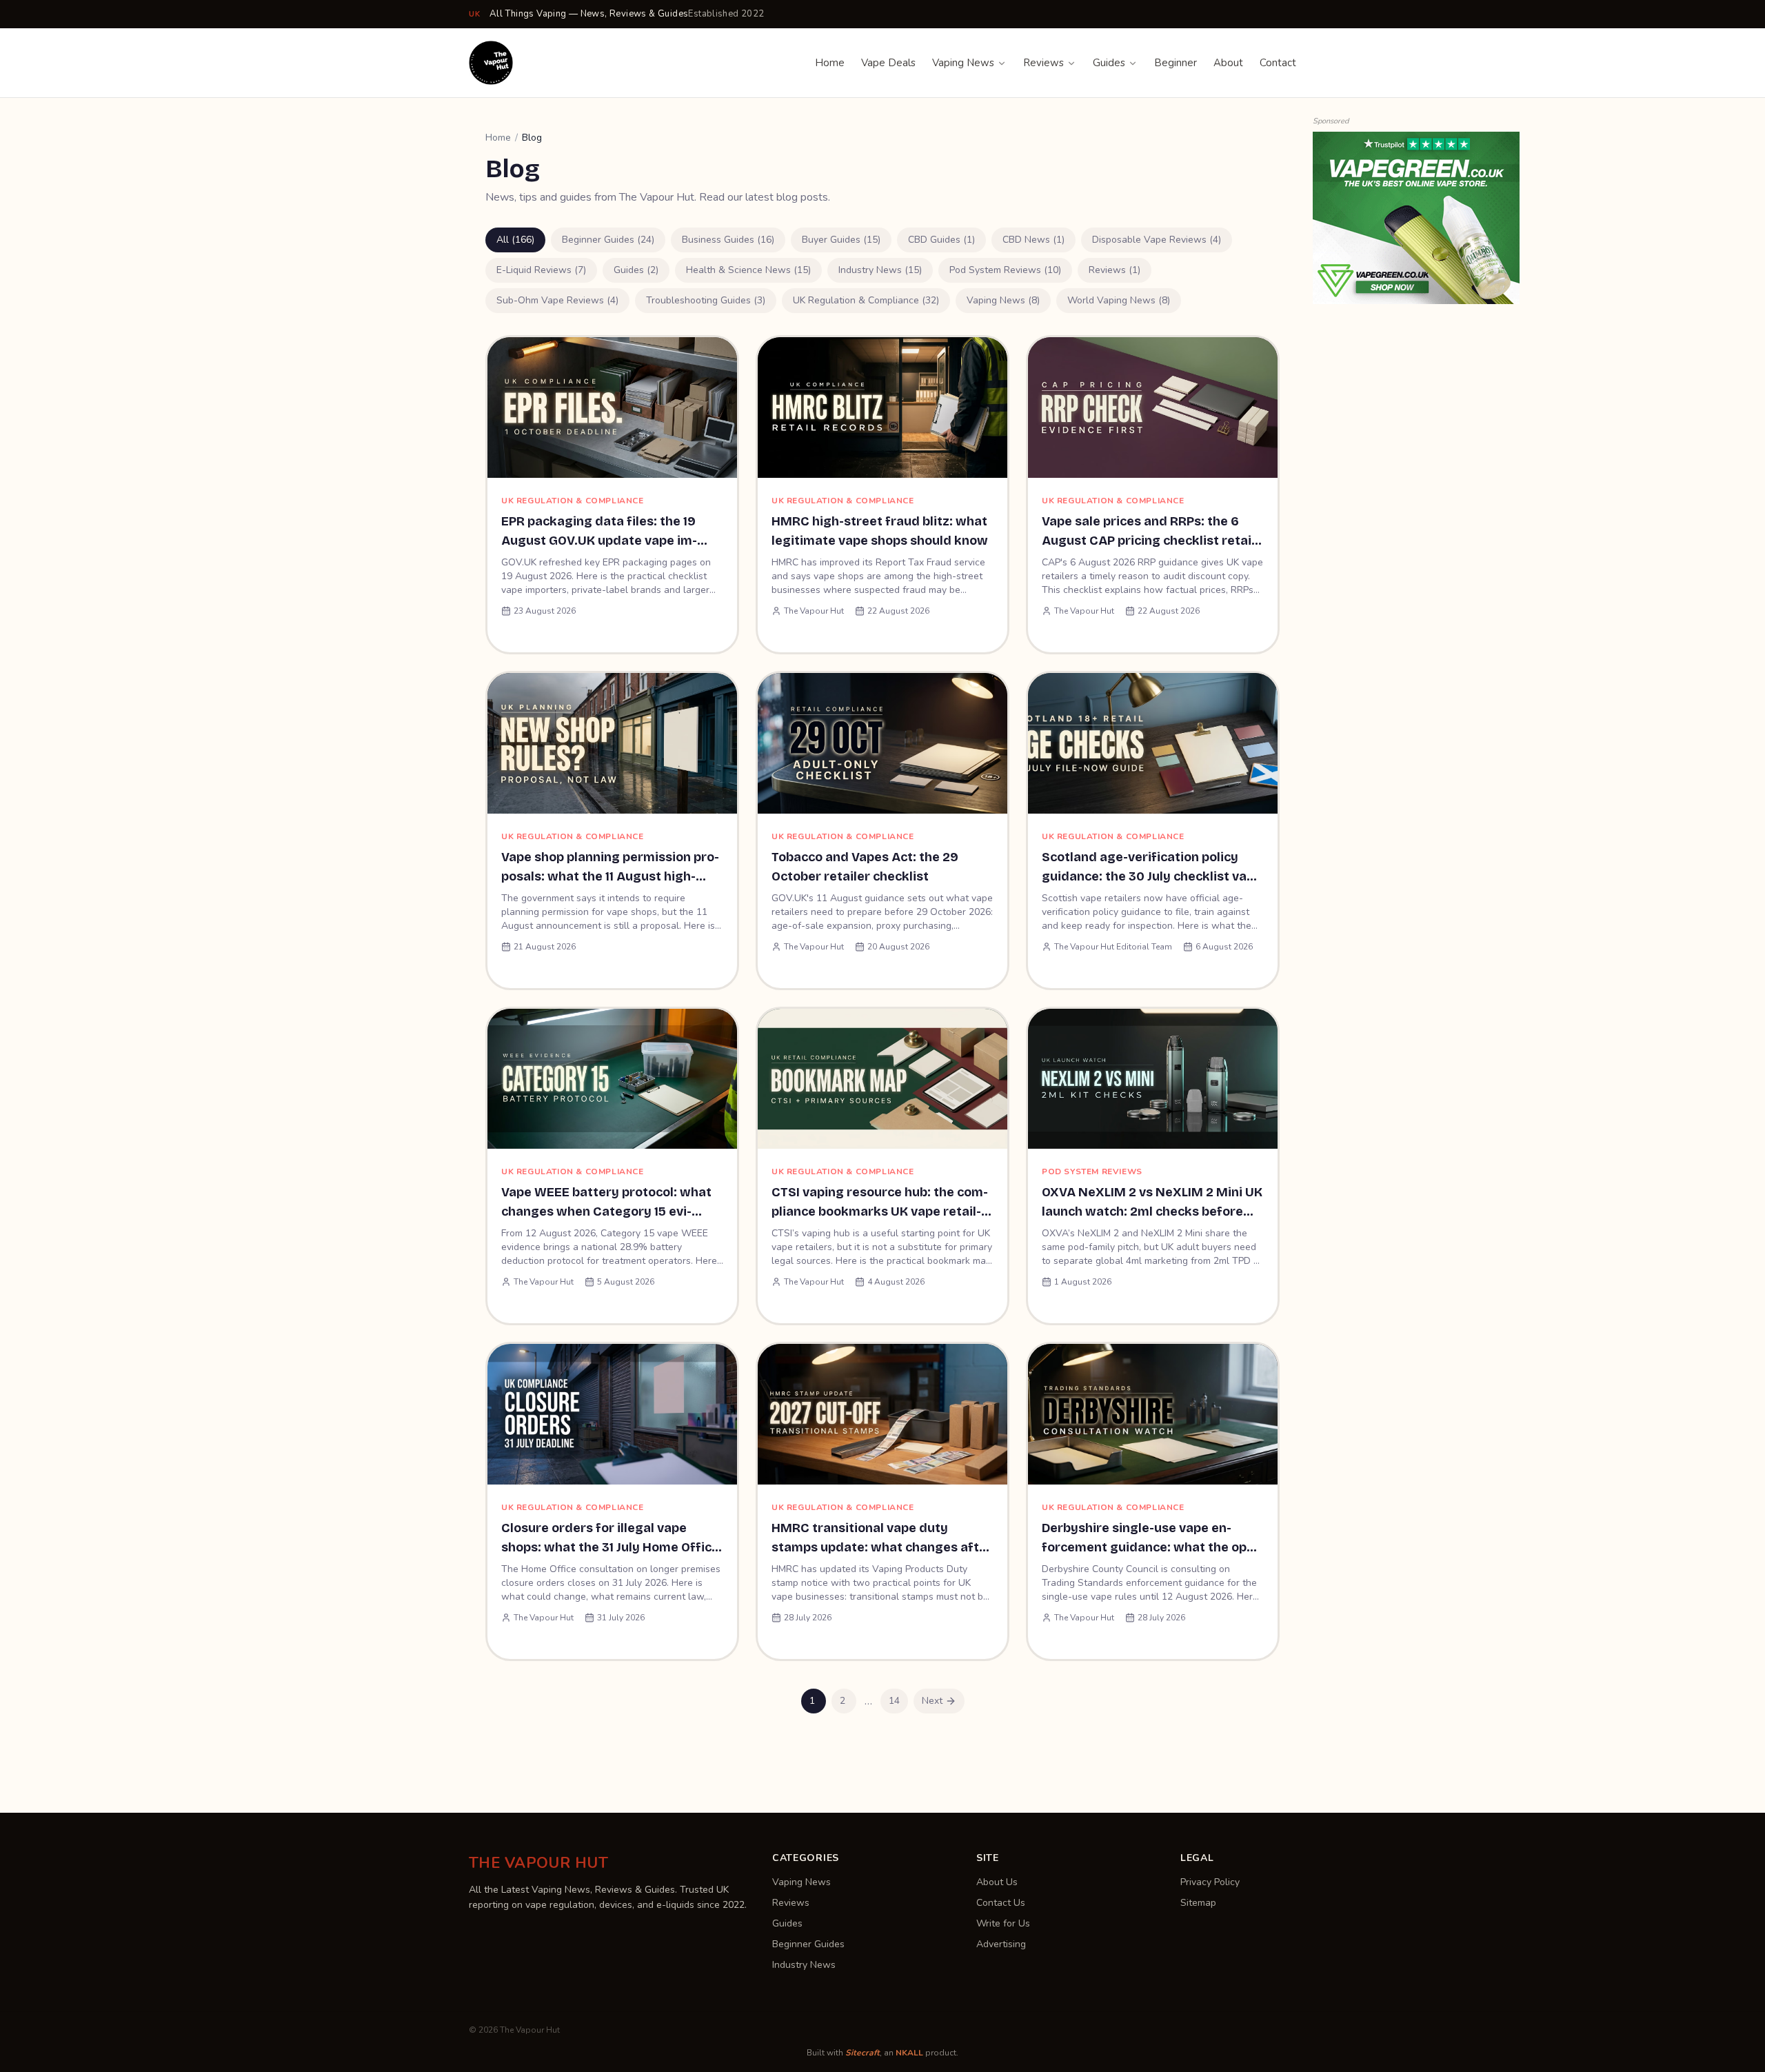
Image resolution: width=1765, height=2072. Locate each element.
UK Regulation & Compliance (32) (866, 300)
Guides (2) (636, 270)
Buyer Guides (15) (841, 240)
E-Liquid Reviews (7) (541, 270)
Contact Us (1001, 1903)
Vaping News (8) (1003, 300)
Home (830, 63)
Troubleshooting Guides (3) (706, 300)
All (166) (515, 240)
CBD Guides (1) (941, 240)
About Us (997, 1882)
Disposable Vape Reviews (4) (1157, 240)
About (1228, 63)
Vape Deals (888, 63)
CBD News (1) (1033, 240)
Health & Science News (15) (748, 270)
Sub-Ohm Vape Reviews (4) (557, 300)
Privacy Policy (1210, 1882)
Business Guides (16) (728, 240)
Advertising (1001, 1944)
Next (932, 1701)
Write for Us (1003, 1923)
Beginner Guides (808, 1944)
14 (894, 1701)
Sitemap (1198, 1903)
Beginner (1176, 63)
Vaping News (963, 63)
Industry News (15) (880, 270)
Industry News (804, 1965)
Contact (1278, 63)
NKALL (909, 2053)
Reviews (1043, 63)
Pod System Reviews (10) (1005, 270)
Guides (1109, 63)
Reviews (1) (1115, 270)
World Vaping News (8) (1119, 300)
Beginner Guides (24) (608, 240)
